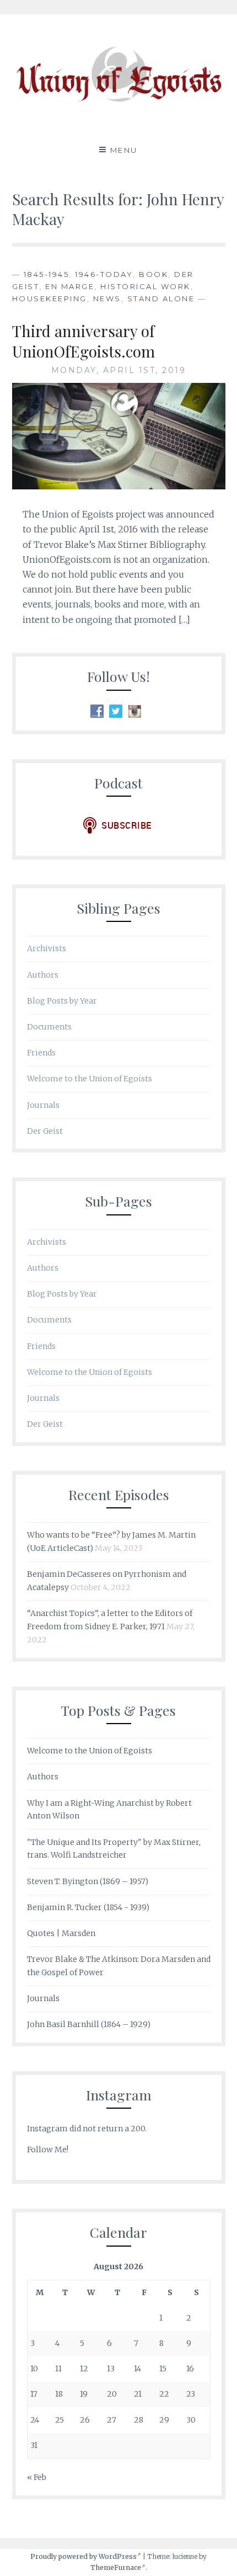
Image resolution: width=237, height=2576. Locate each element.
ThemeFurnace (116, 2567)
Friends (41, 1053)
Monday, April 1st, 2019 (119, 370)
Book (153, 274)
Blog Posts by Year (62, 1001)
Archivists (47, 948)
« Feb (37, 2477)
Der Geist (45, 1131)
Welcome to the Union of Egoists (90, 1079)
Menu (124, 150)
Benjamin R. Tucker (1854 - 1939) (88, 1907)
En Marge (70, 286)
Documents (49, 1027)
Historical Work (146, 286)
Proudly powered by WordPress (84, 2556)
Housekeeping (50, 298)
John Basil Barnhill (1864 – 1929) (89, 2024)
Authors (43, 975)
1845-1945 (47, 274)
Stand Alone (161, 298)
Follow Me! (48, 2150)
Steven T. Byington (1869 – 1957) (88, 1881)
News (107, 298)
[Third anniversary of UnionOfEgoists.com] (119, 486)
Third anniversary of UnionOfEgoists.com (84, 341)
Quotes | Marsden (61, 1933)
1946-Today (104, 274)
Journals (43, 1105)
